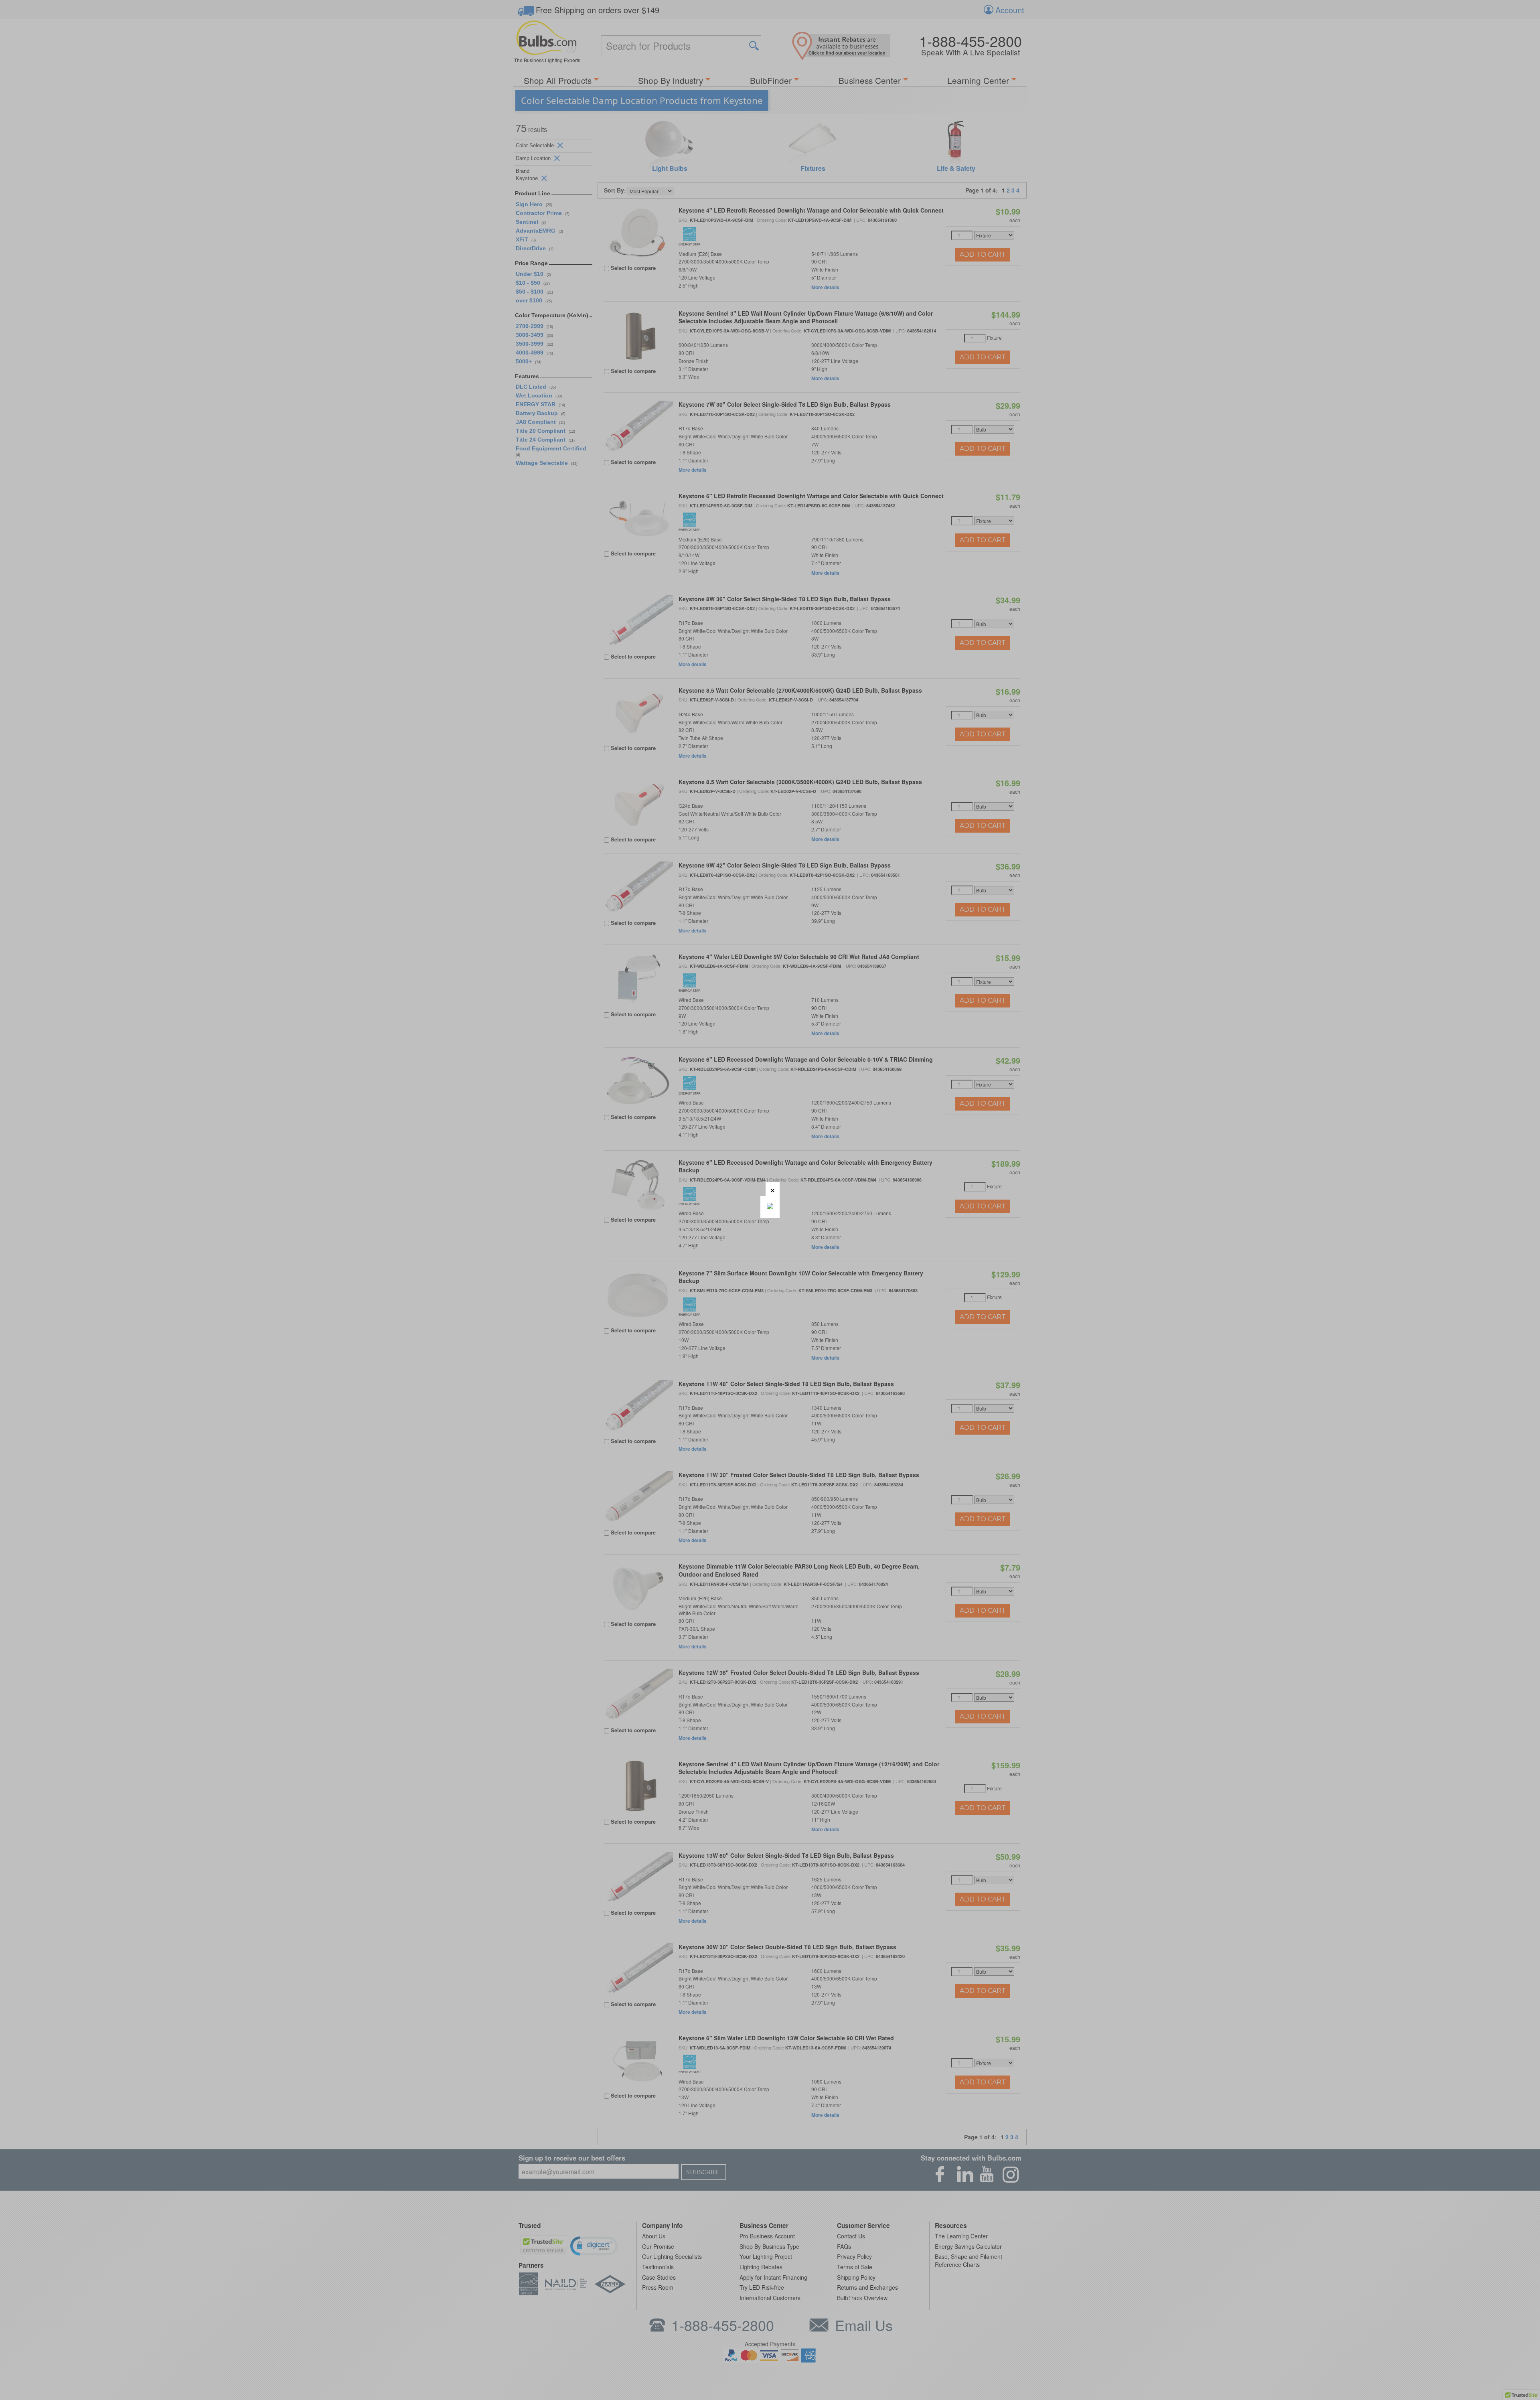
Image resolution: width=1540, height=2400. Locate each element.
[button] (773, 1189)
